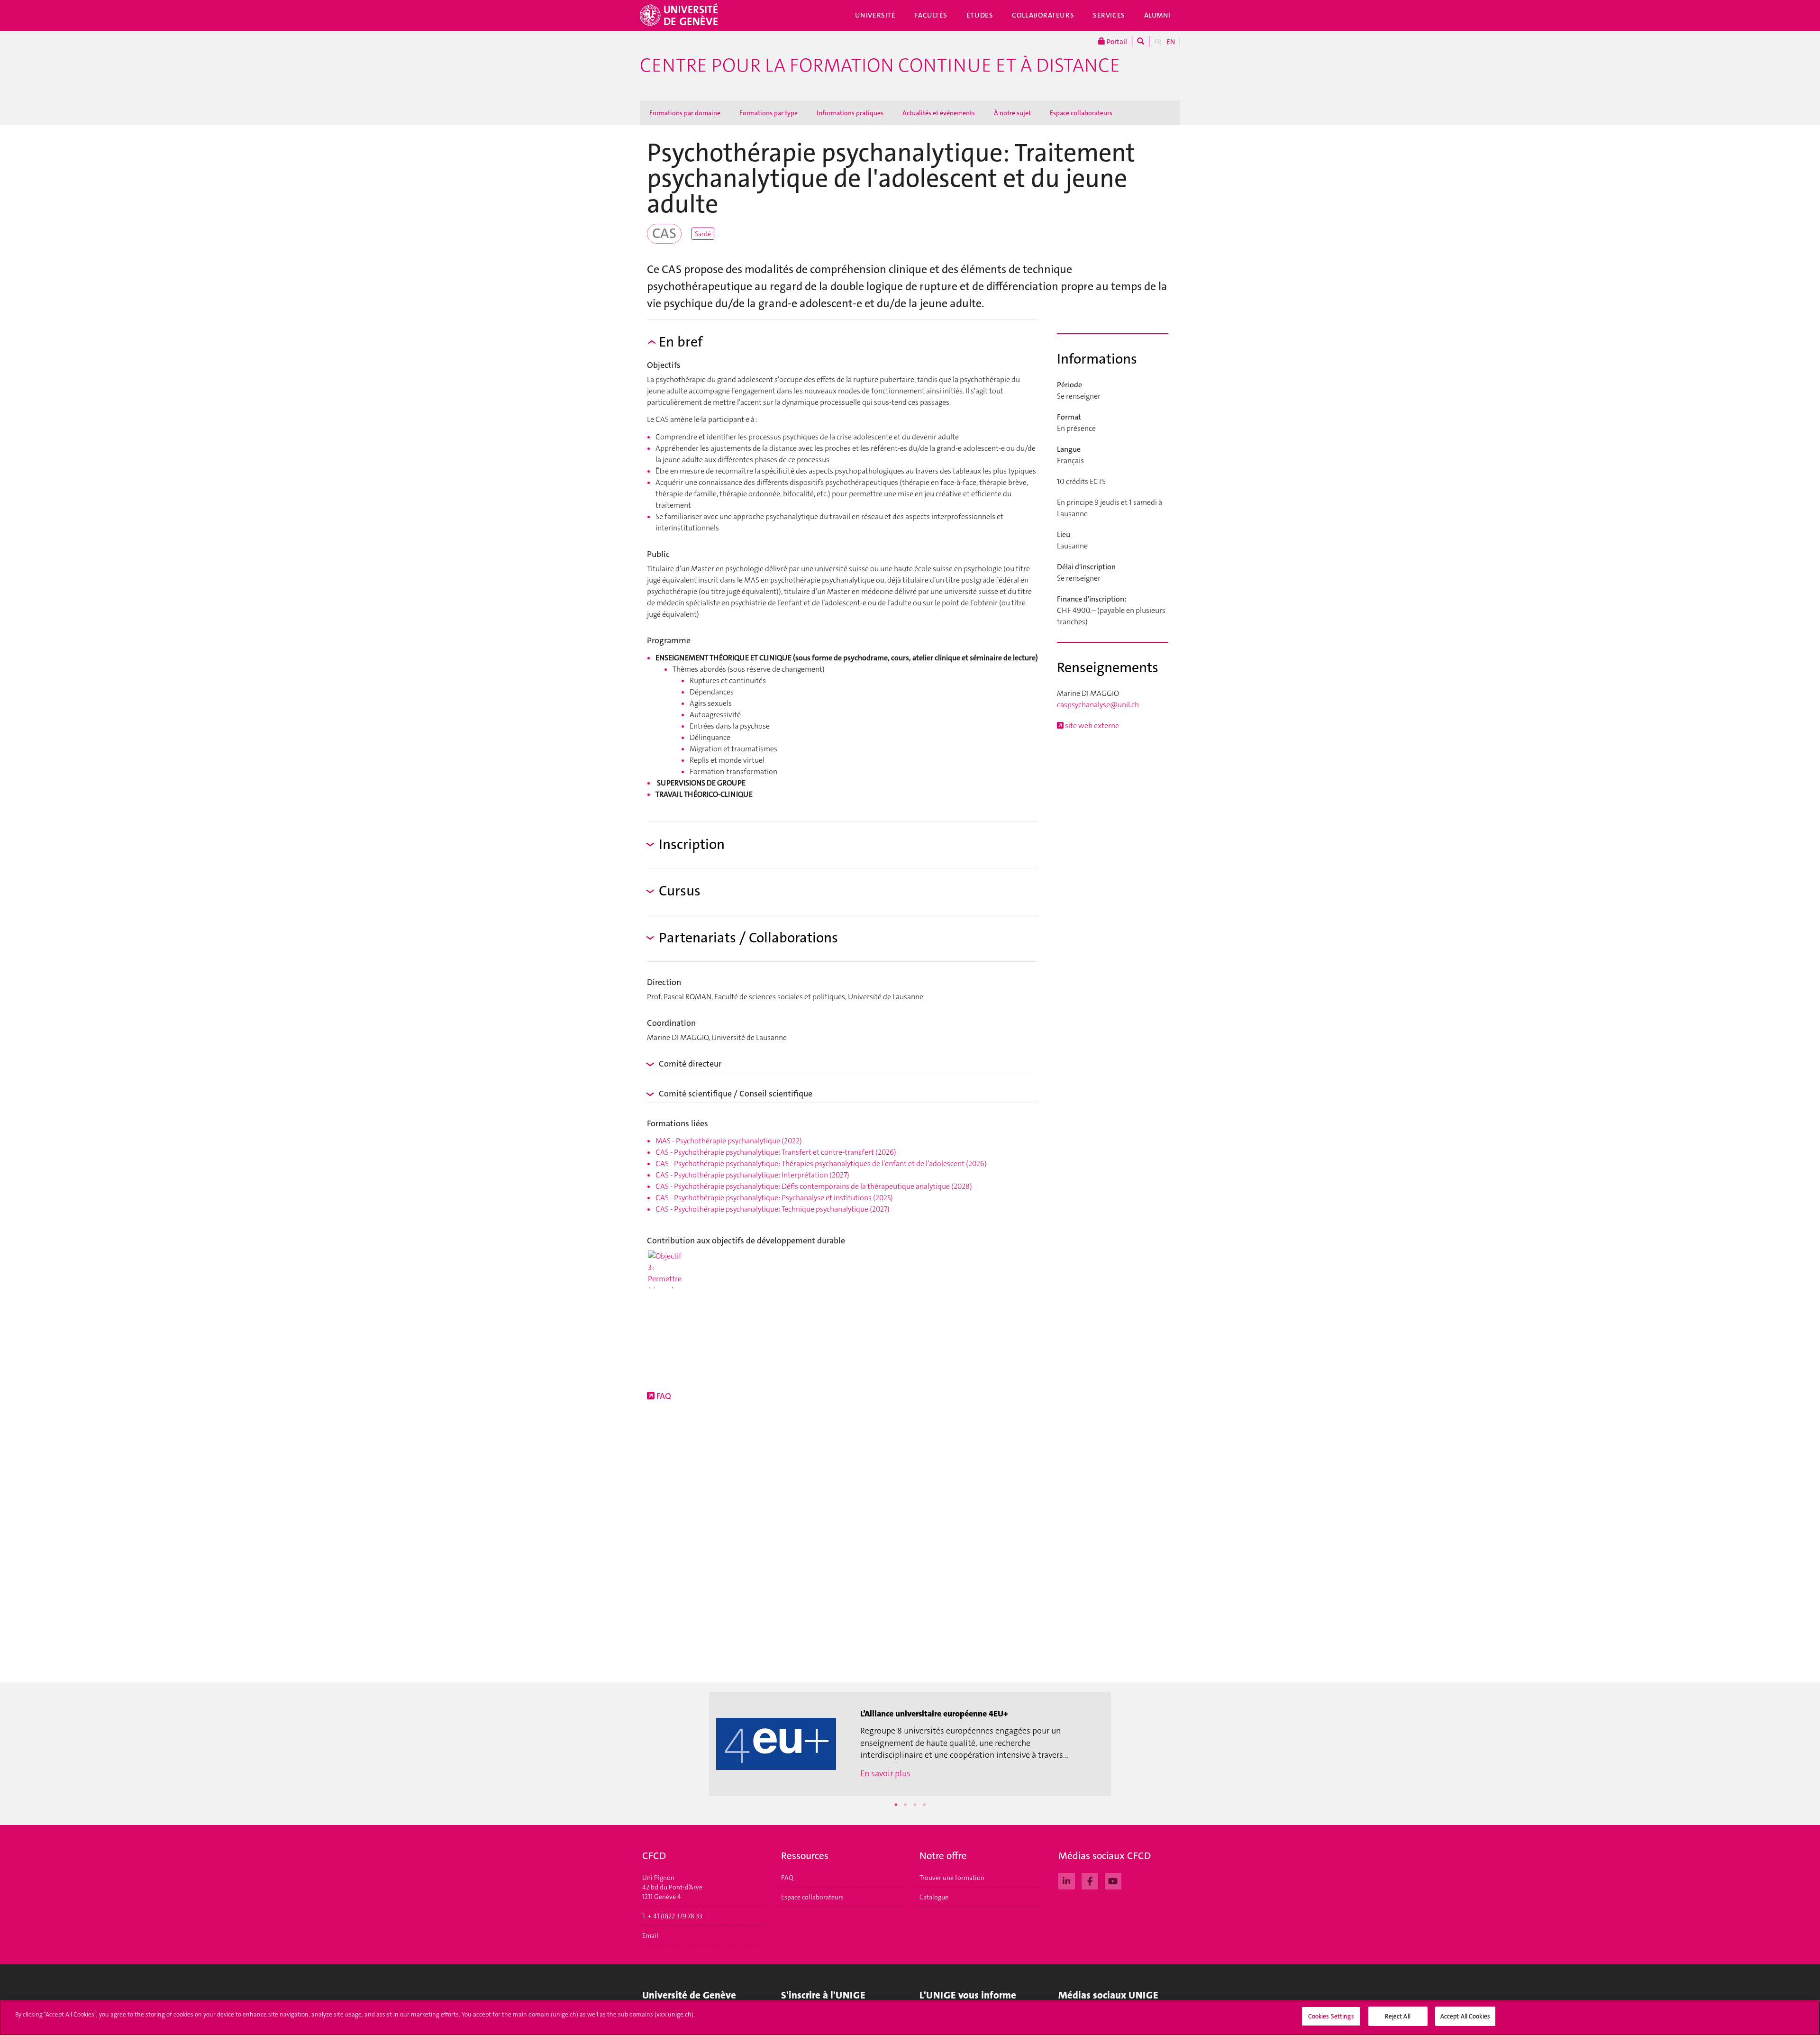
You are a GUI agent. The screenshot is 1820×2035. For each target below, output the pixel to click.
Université (875, 15)
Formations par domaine (685, 113)
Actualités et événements (939, 113)
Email (650, 1935)
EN (1171, 42)
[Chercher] (1141, 41)
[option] (910, 1744)
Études (980, 15)
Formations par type (769, 113)
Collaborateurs (1043, 15)
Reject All (1397, 2016)
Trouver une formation (952, 1878)
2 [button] (905, 1805)
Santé (703, 234)
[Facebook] (1090, 1880)
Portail (1116, 42)
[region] (910, 2018)
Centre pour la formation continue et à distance (880, 65)
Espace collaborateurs (1081, 113)
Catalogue (934, 1897)
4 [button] (924, 1805)
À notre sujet (1012, 113)
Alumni (1157, 15)
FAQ (663, 1396)
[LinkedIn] (1067, 1880)
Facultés (931, 15)
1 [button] (896, 1805)
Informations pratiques (850, 113)
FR (1158, 42)
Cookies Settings (1331, 2016)
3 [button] (915, 1805)
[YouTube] (1113, 1880)
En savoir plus (885, 1773)
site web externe (1091, 725)
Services (1109, 15)
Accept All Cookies (1465, 2016)
